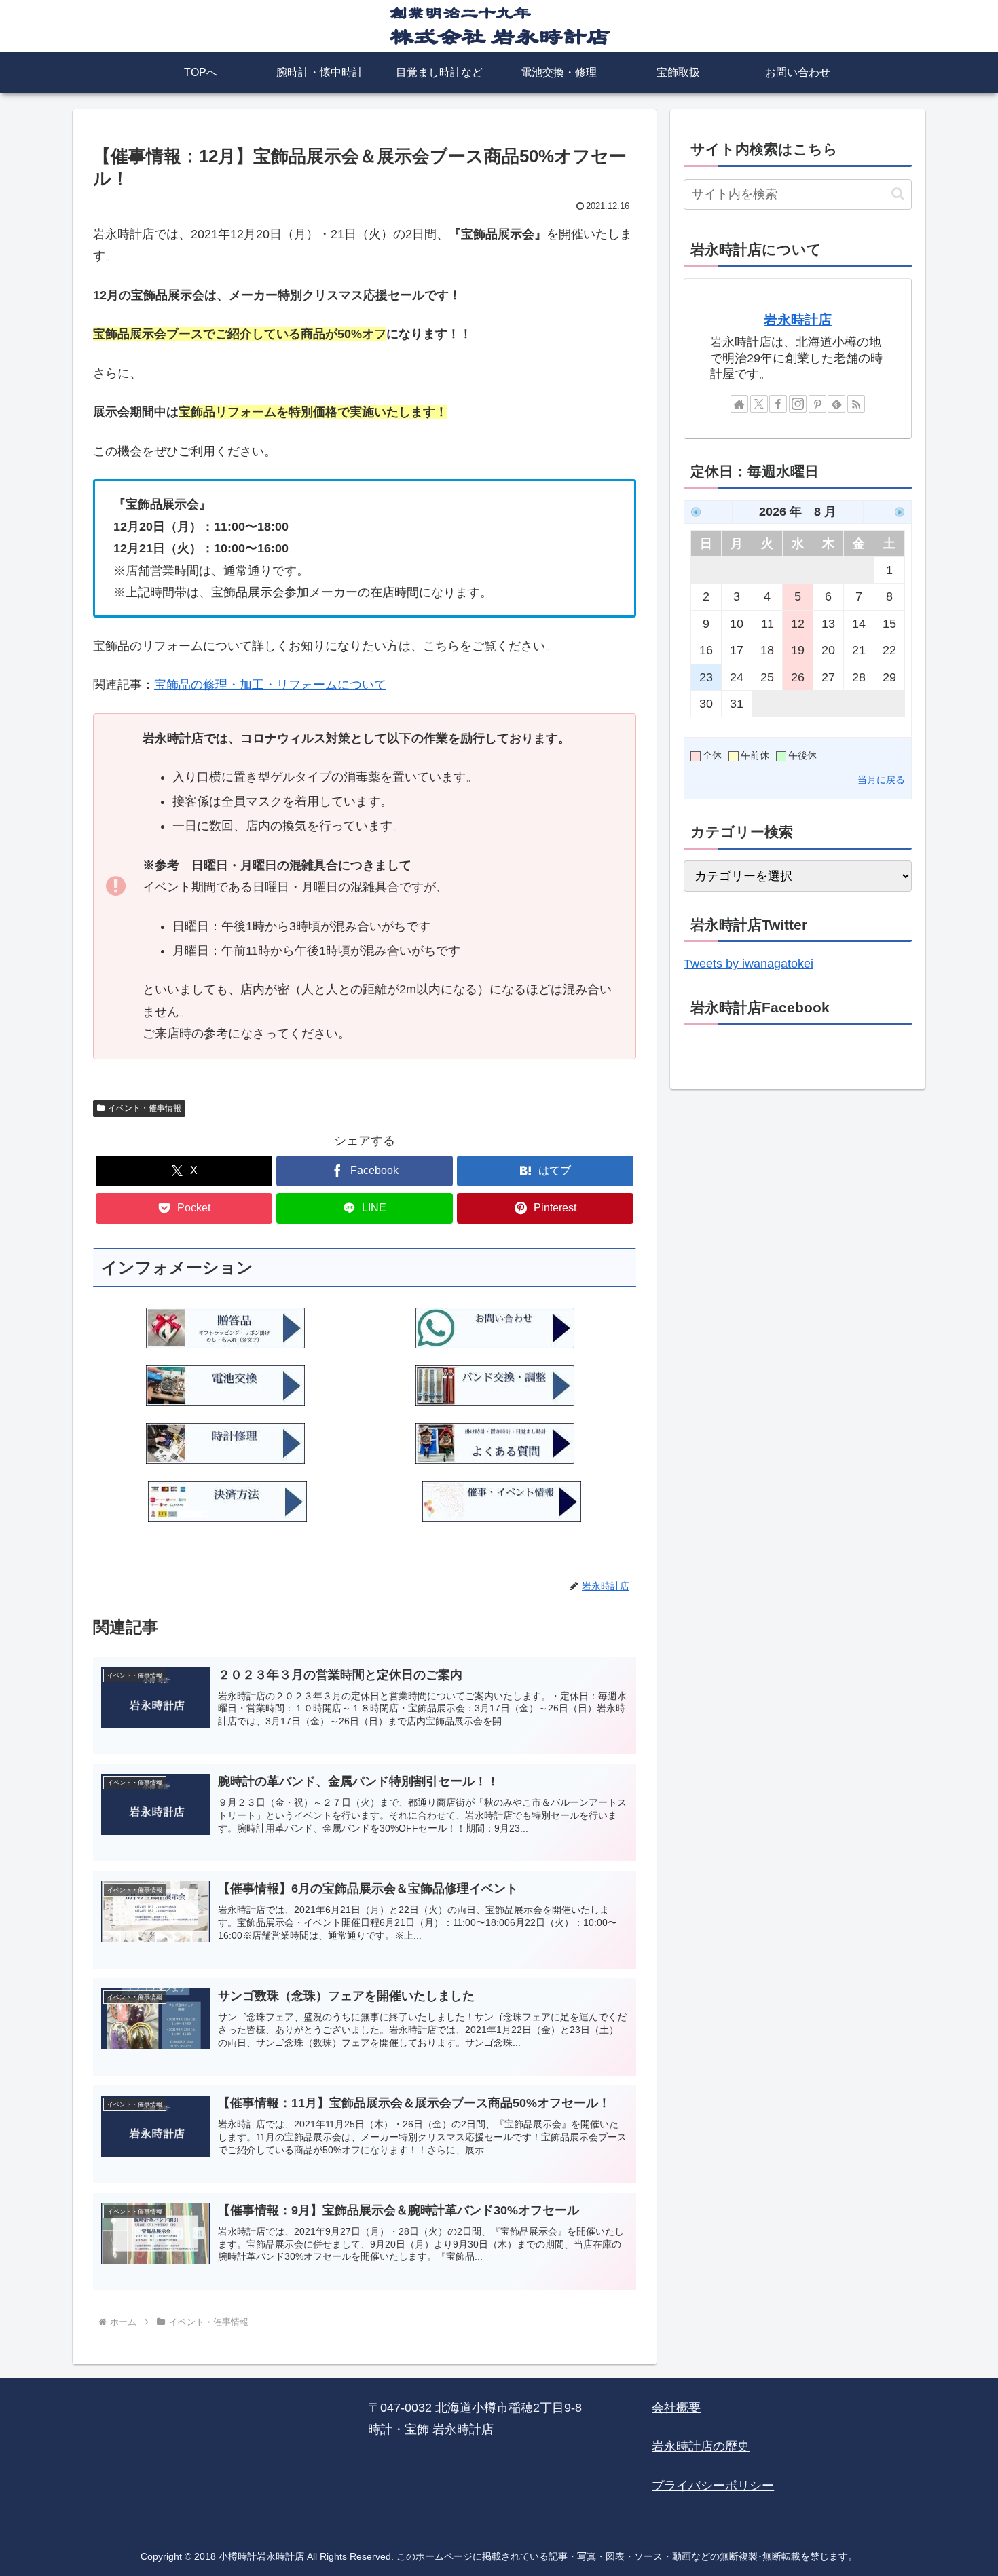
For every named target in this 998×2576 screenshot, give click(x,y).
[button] (898, 194)
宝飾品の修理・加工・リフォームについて (270, 685)
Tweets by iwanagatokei (748, 964)
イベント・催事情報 (145, 1108)
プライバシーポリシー (713, 2486)
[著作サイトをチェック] (739, 404)
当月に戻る (881, 780)
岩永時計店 (798, 320)
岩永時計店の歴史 (701, 2446)
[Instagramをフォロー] (798, 404)
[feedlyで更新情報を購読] (836, 404)
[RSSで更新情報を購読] (856, 404)
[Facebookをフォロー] (778, 404)
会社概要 (676, 2408)
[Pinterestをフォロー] (817, 404)
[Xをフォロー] (759, 404)
